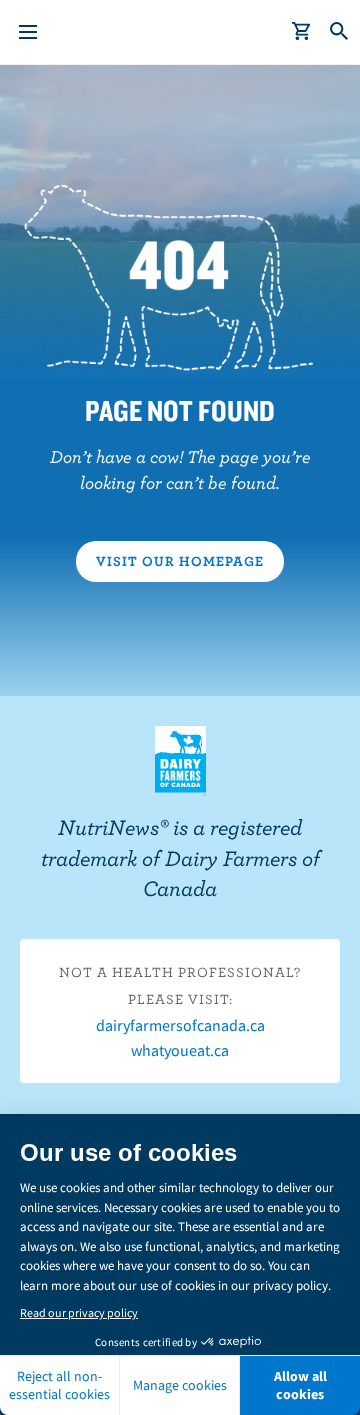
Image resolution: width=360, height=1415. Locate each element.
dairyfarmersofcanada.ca (180, 1025)
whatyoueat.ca (180, 1050)
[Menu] (28, 32)
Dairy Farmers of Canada (180, 761)
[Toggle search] (340, 32)
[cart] (302, 32)
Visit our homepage (180, 561)
